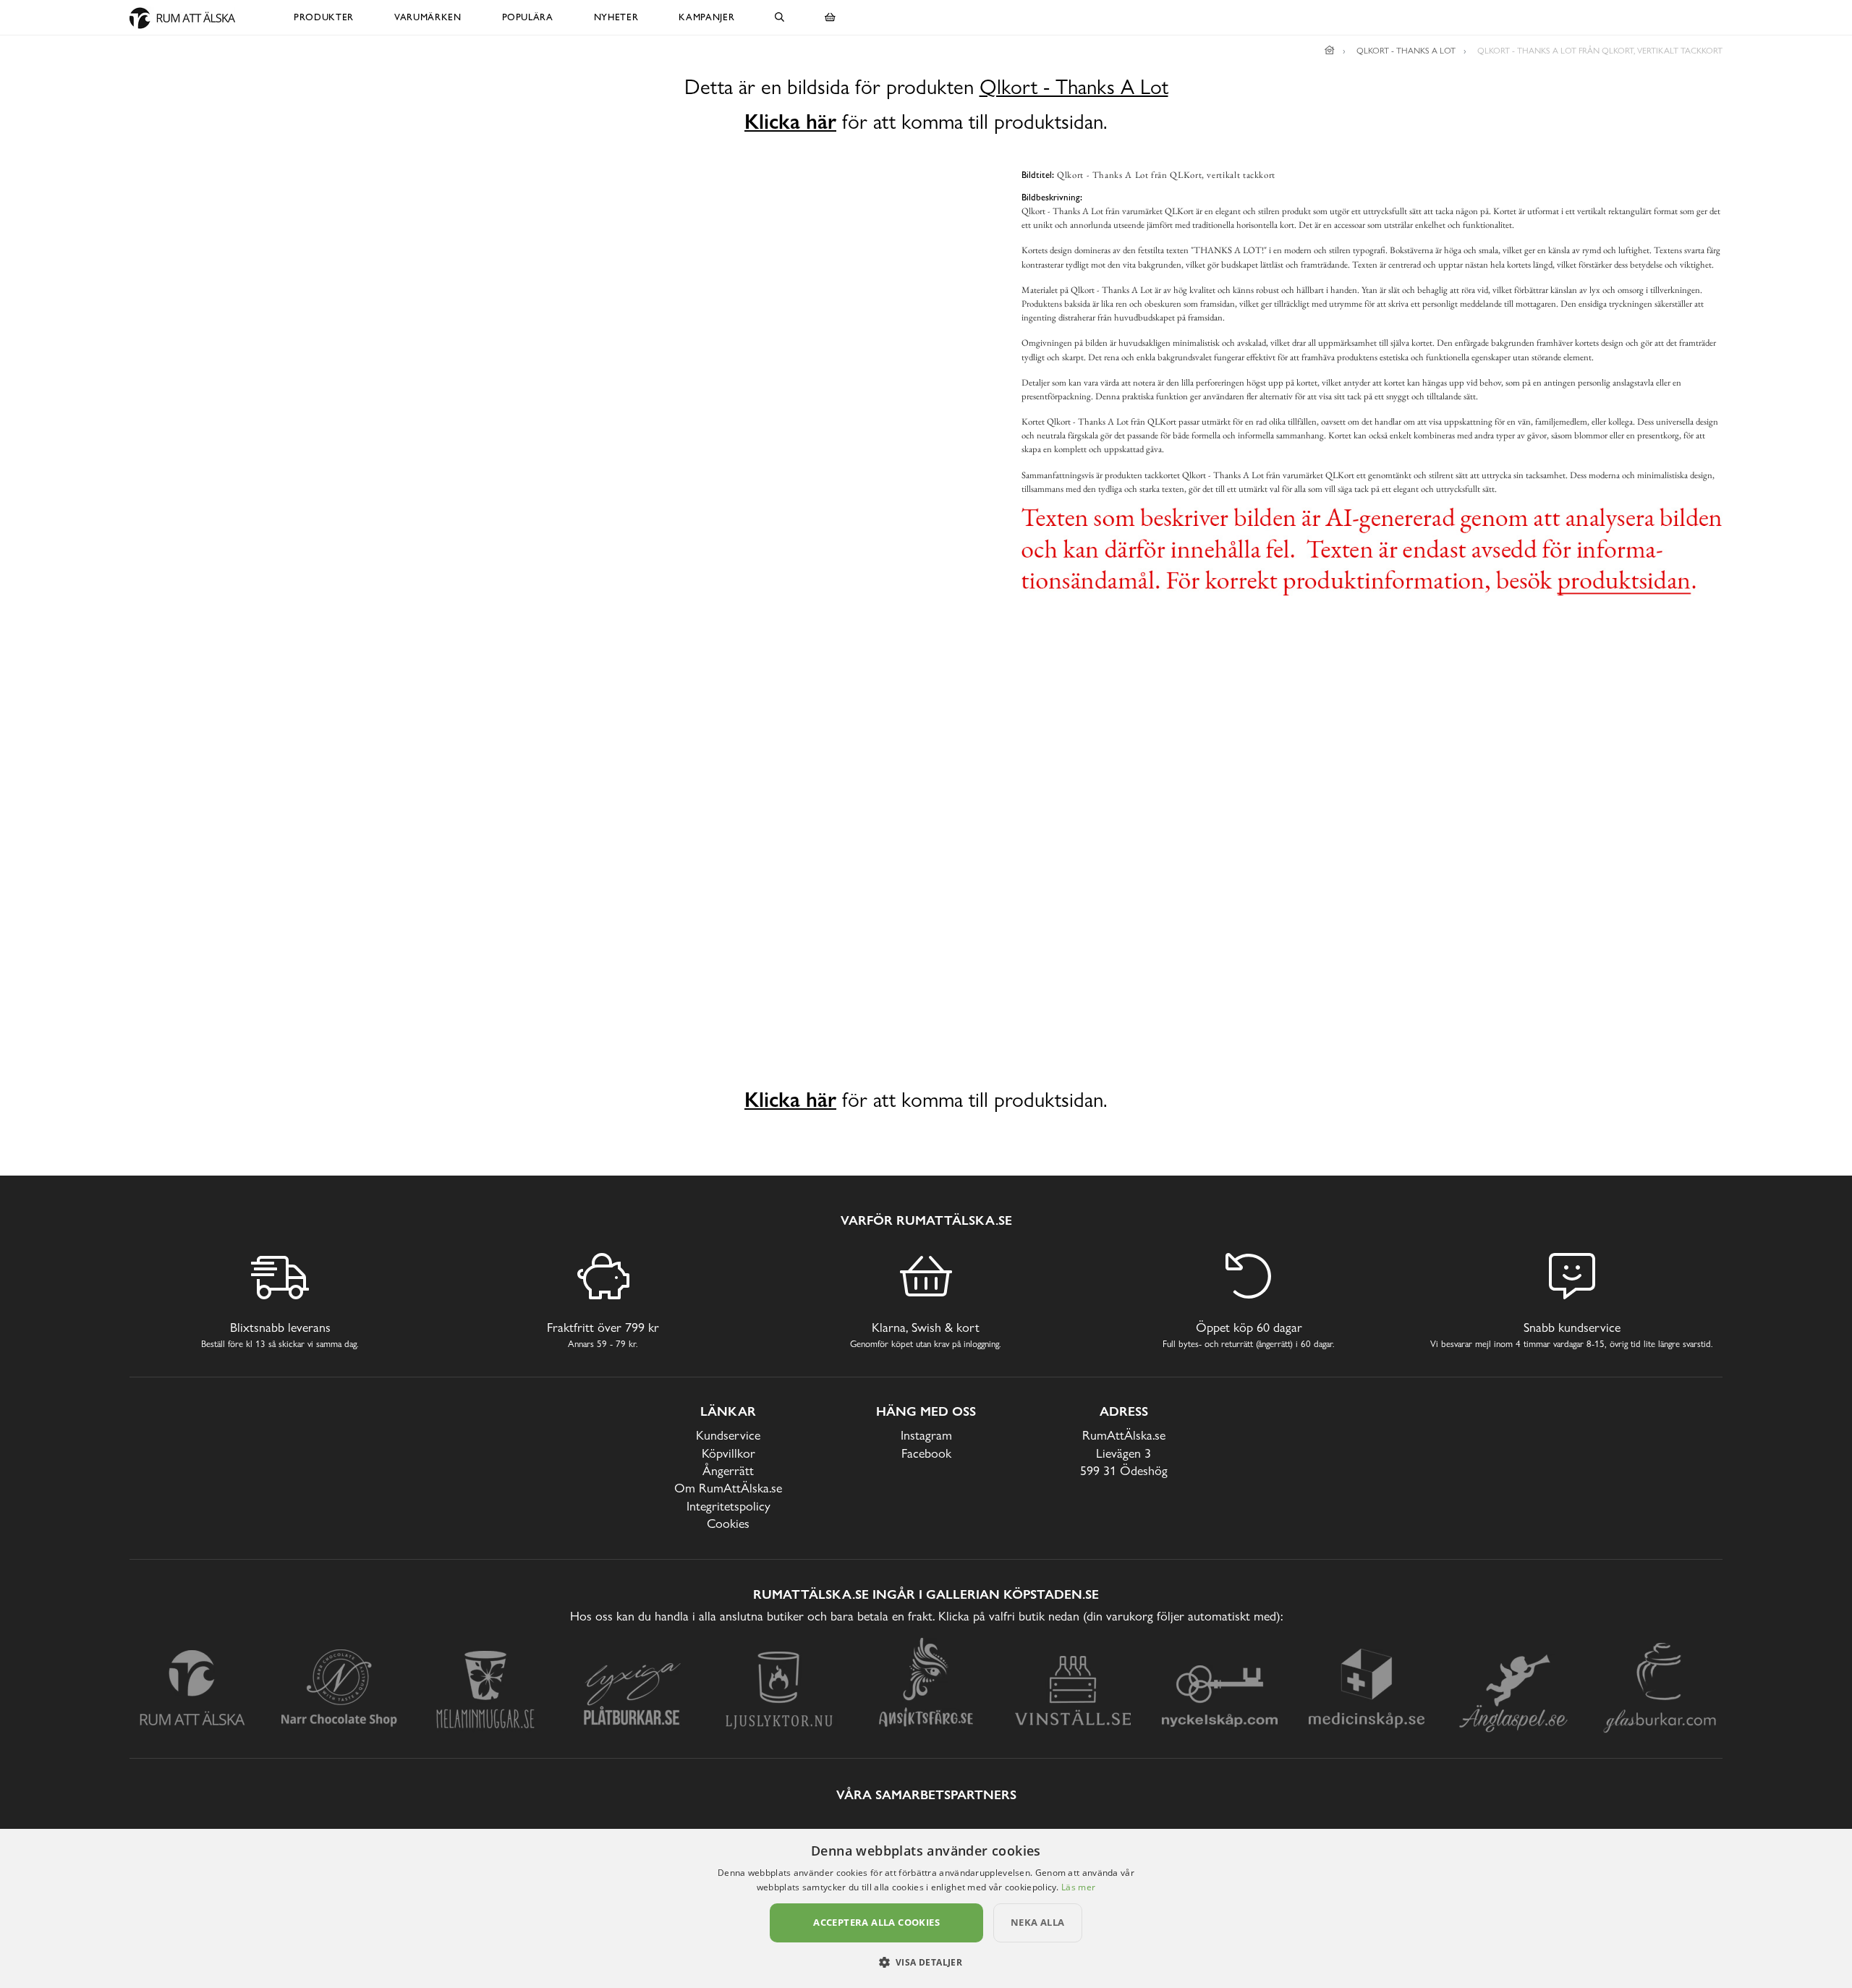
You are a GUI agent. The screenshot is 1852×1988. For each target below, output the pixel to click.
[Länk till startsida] (1330, 51)
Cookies (728, 1523)
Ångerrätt (728, 1470)
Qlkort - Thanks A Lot (1074, 87)
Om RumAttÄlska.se (728, 1488)
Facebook (926, 1453)
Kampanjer (706, 17)
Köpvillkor (729, 1453)
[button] (926, 1962)
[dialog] (926, 1908)
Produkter (324, 17)
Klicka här (790, 122)
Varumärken (428, 17)
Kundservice (728, 1435)
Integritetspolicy (729, 1506)
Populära (528, 17)
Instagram (926, 1435)
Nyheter (616, 17)
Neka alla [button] (1038, 1922)
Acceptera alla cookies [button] (876, 1922)
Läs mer (1078, 1887)
